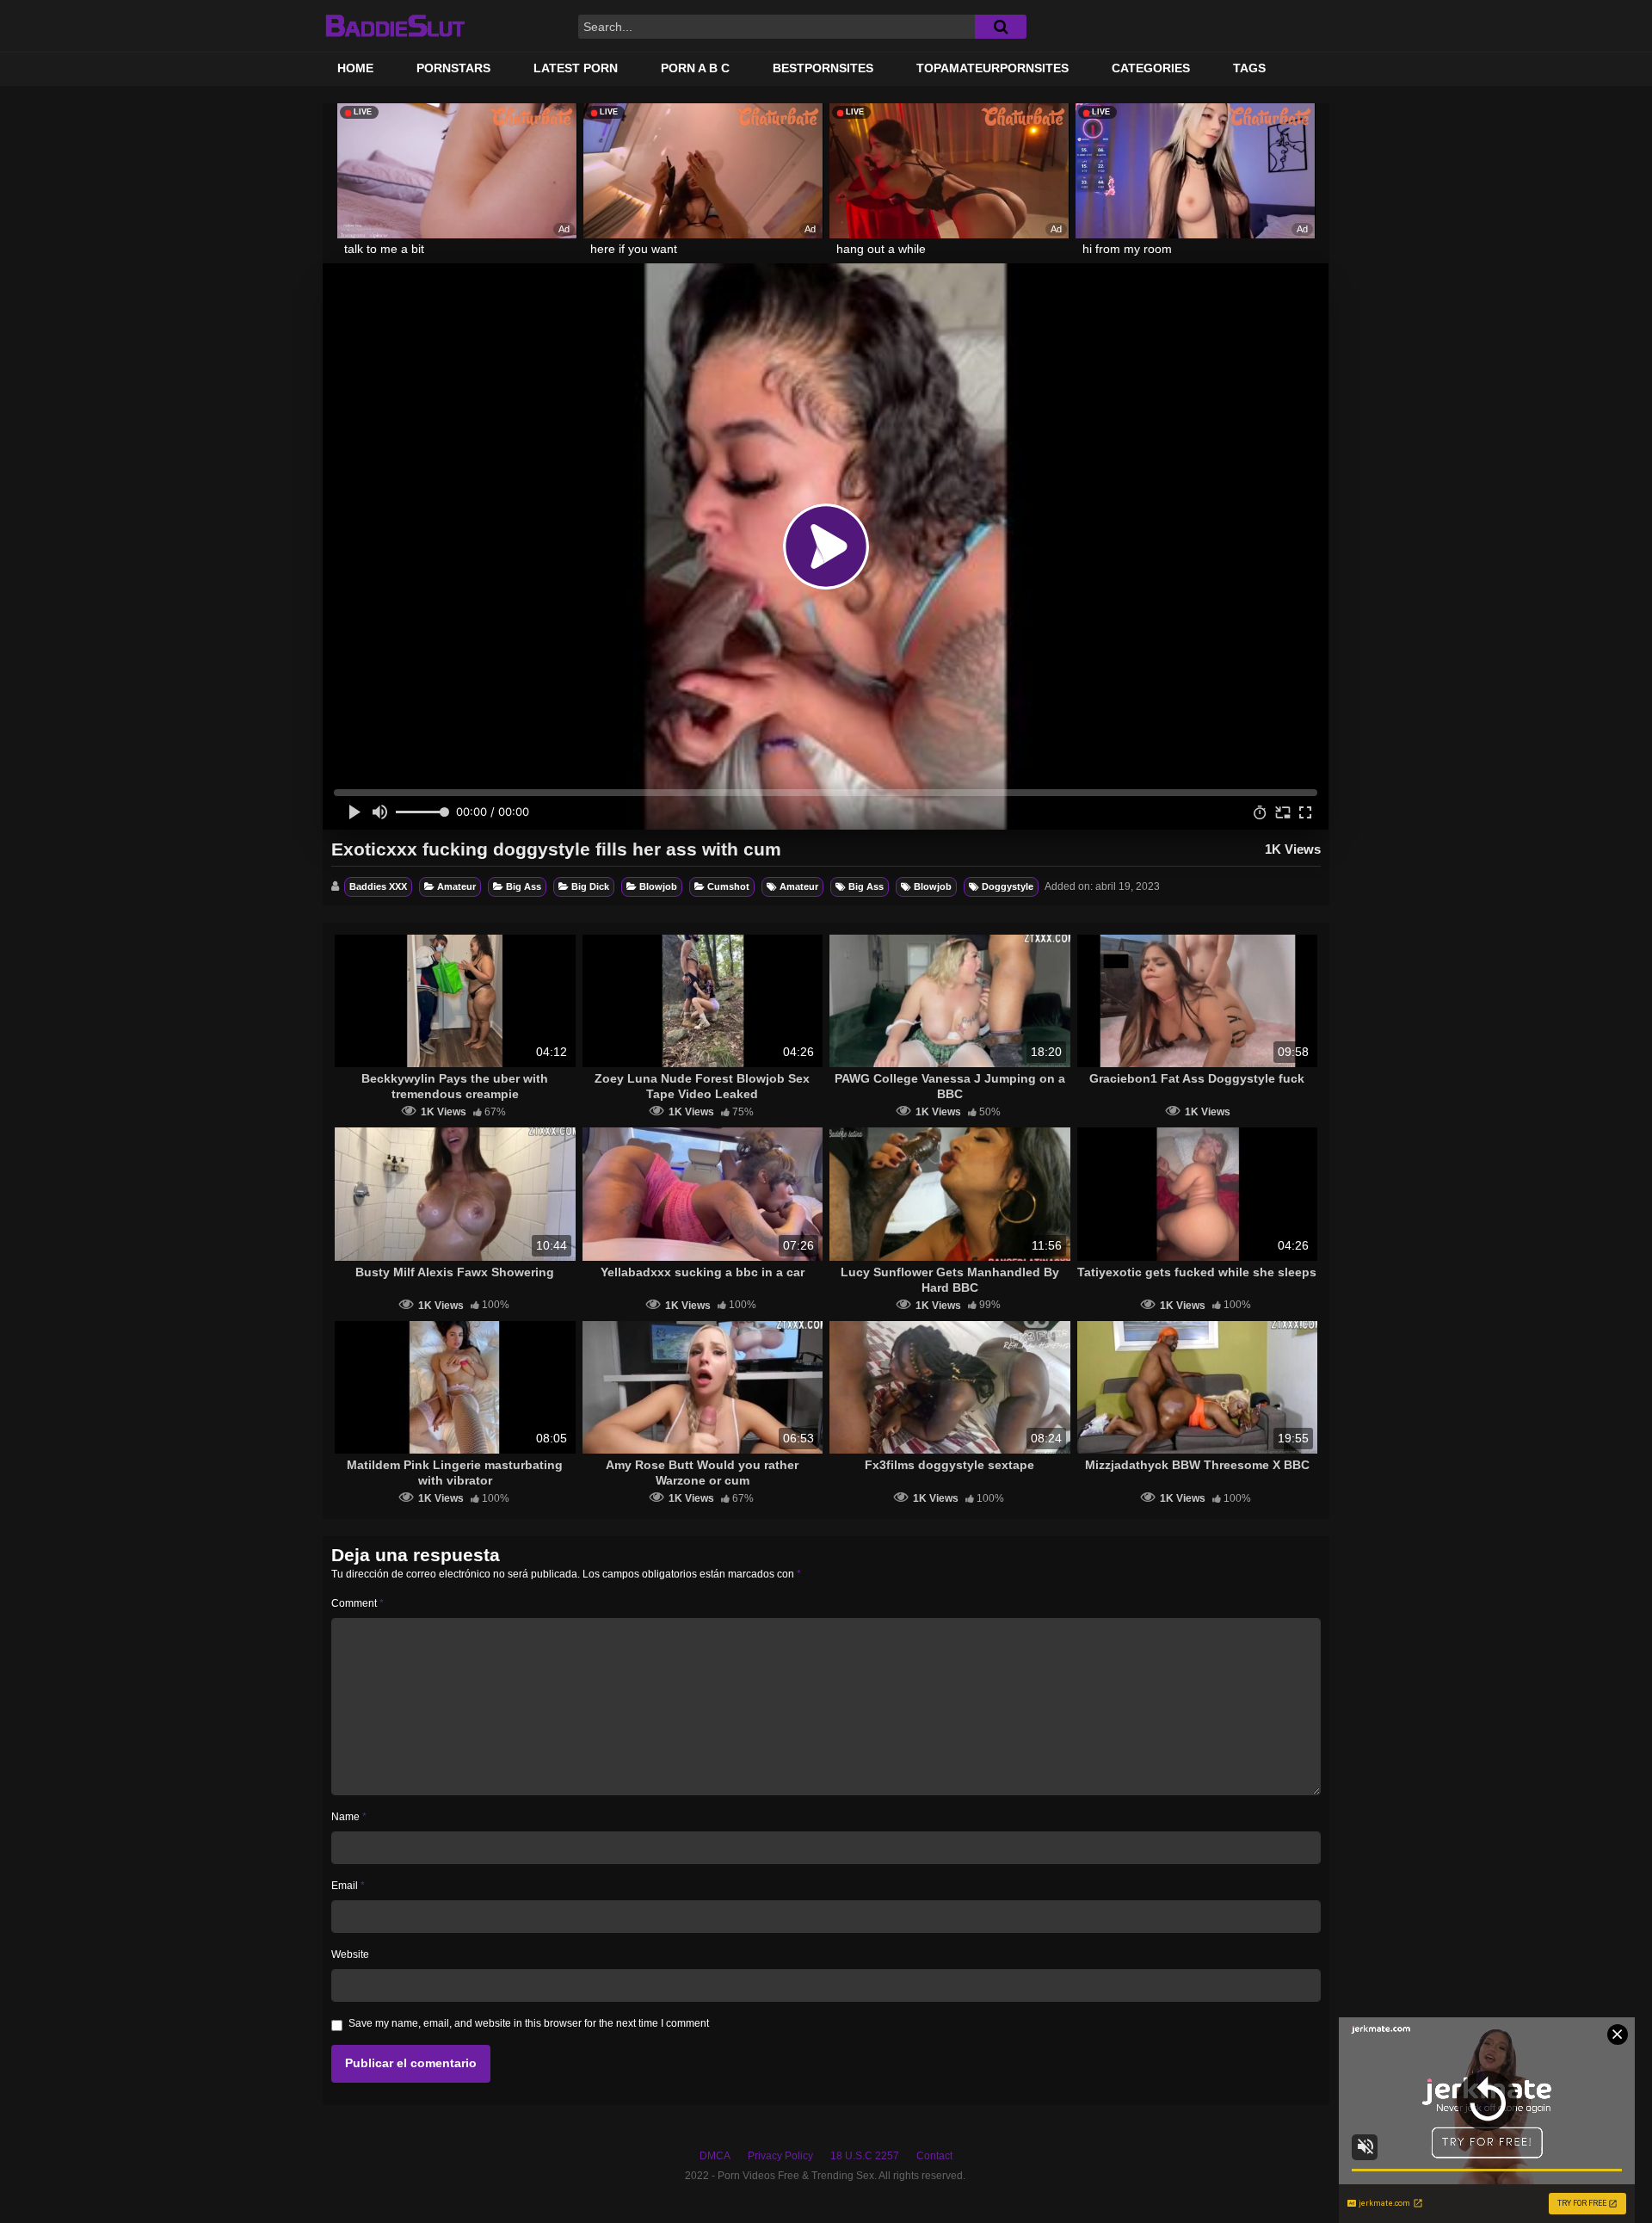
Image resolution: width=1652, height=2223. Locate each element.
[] (1001, 27)
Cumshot (728, 886)
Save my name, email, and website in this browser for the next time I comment (529, 2023)
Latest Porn (576, 68)
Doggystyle (1008, 886)
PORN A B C (695, 68)
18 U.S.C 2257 (865, 2156)
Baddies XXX (378, 886)
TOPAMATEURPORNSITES (992, 68)
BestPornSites (823, 68)
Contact (934, 2156)
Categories (1151, 68)
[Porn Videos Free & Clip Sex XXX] (395, 26)
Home (355, 68)
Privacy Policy (780, 2156)
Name (349, 1817)
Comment (358, 1603)
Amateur (456, 886)
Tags (1249, 68)
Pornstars (453, 68)
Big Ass (524, 886)
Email (348, 1886)
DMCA (715, 2156)
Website (350, 1954)
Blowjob (658, 886)
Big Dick (590, 886)
